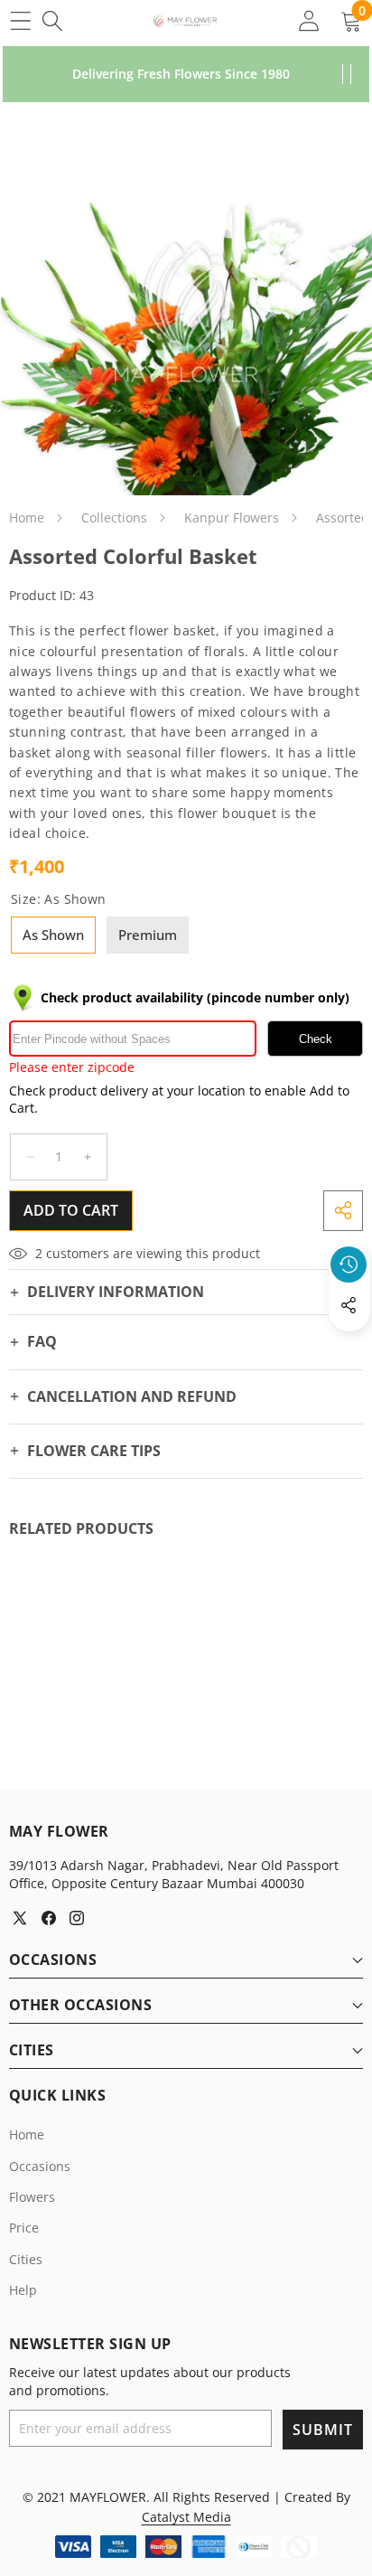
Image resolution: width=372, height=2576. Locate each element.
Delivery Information (116, 1292)
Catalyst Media (186, 2517)
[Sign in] (308, 20)
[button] (349, 1347)
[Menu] (20, 20)
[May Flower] (185, 21)
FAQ (42, 1341)
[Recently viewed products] (349, 1264)
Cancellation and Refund (132, 1396)
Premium (148, 935)
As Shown (53, 935)
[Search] (52, 20)
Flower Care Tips (94, 1451)
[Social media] (349, 1305)
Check (316, 1039)
